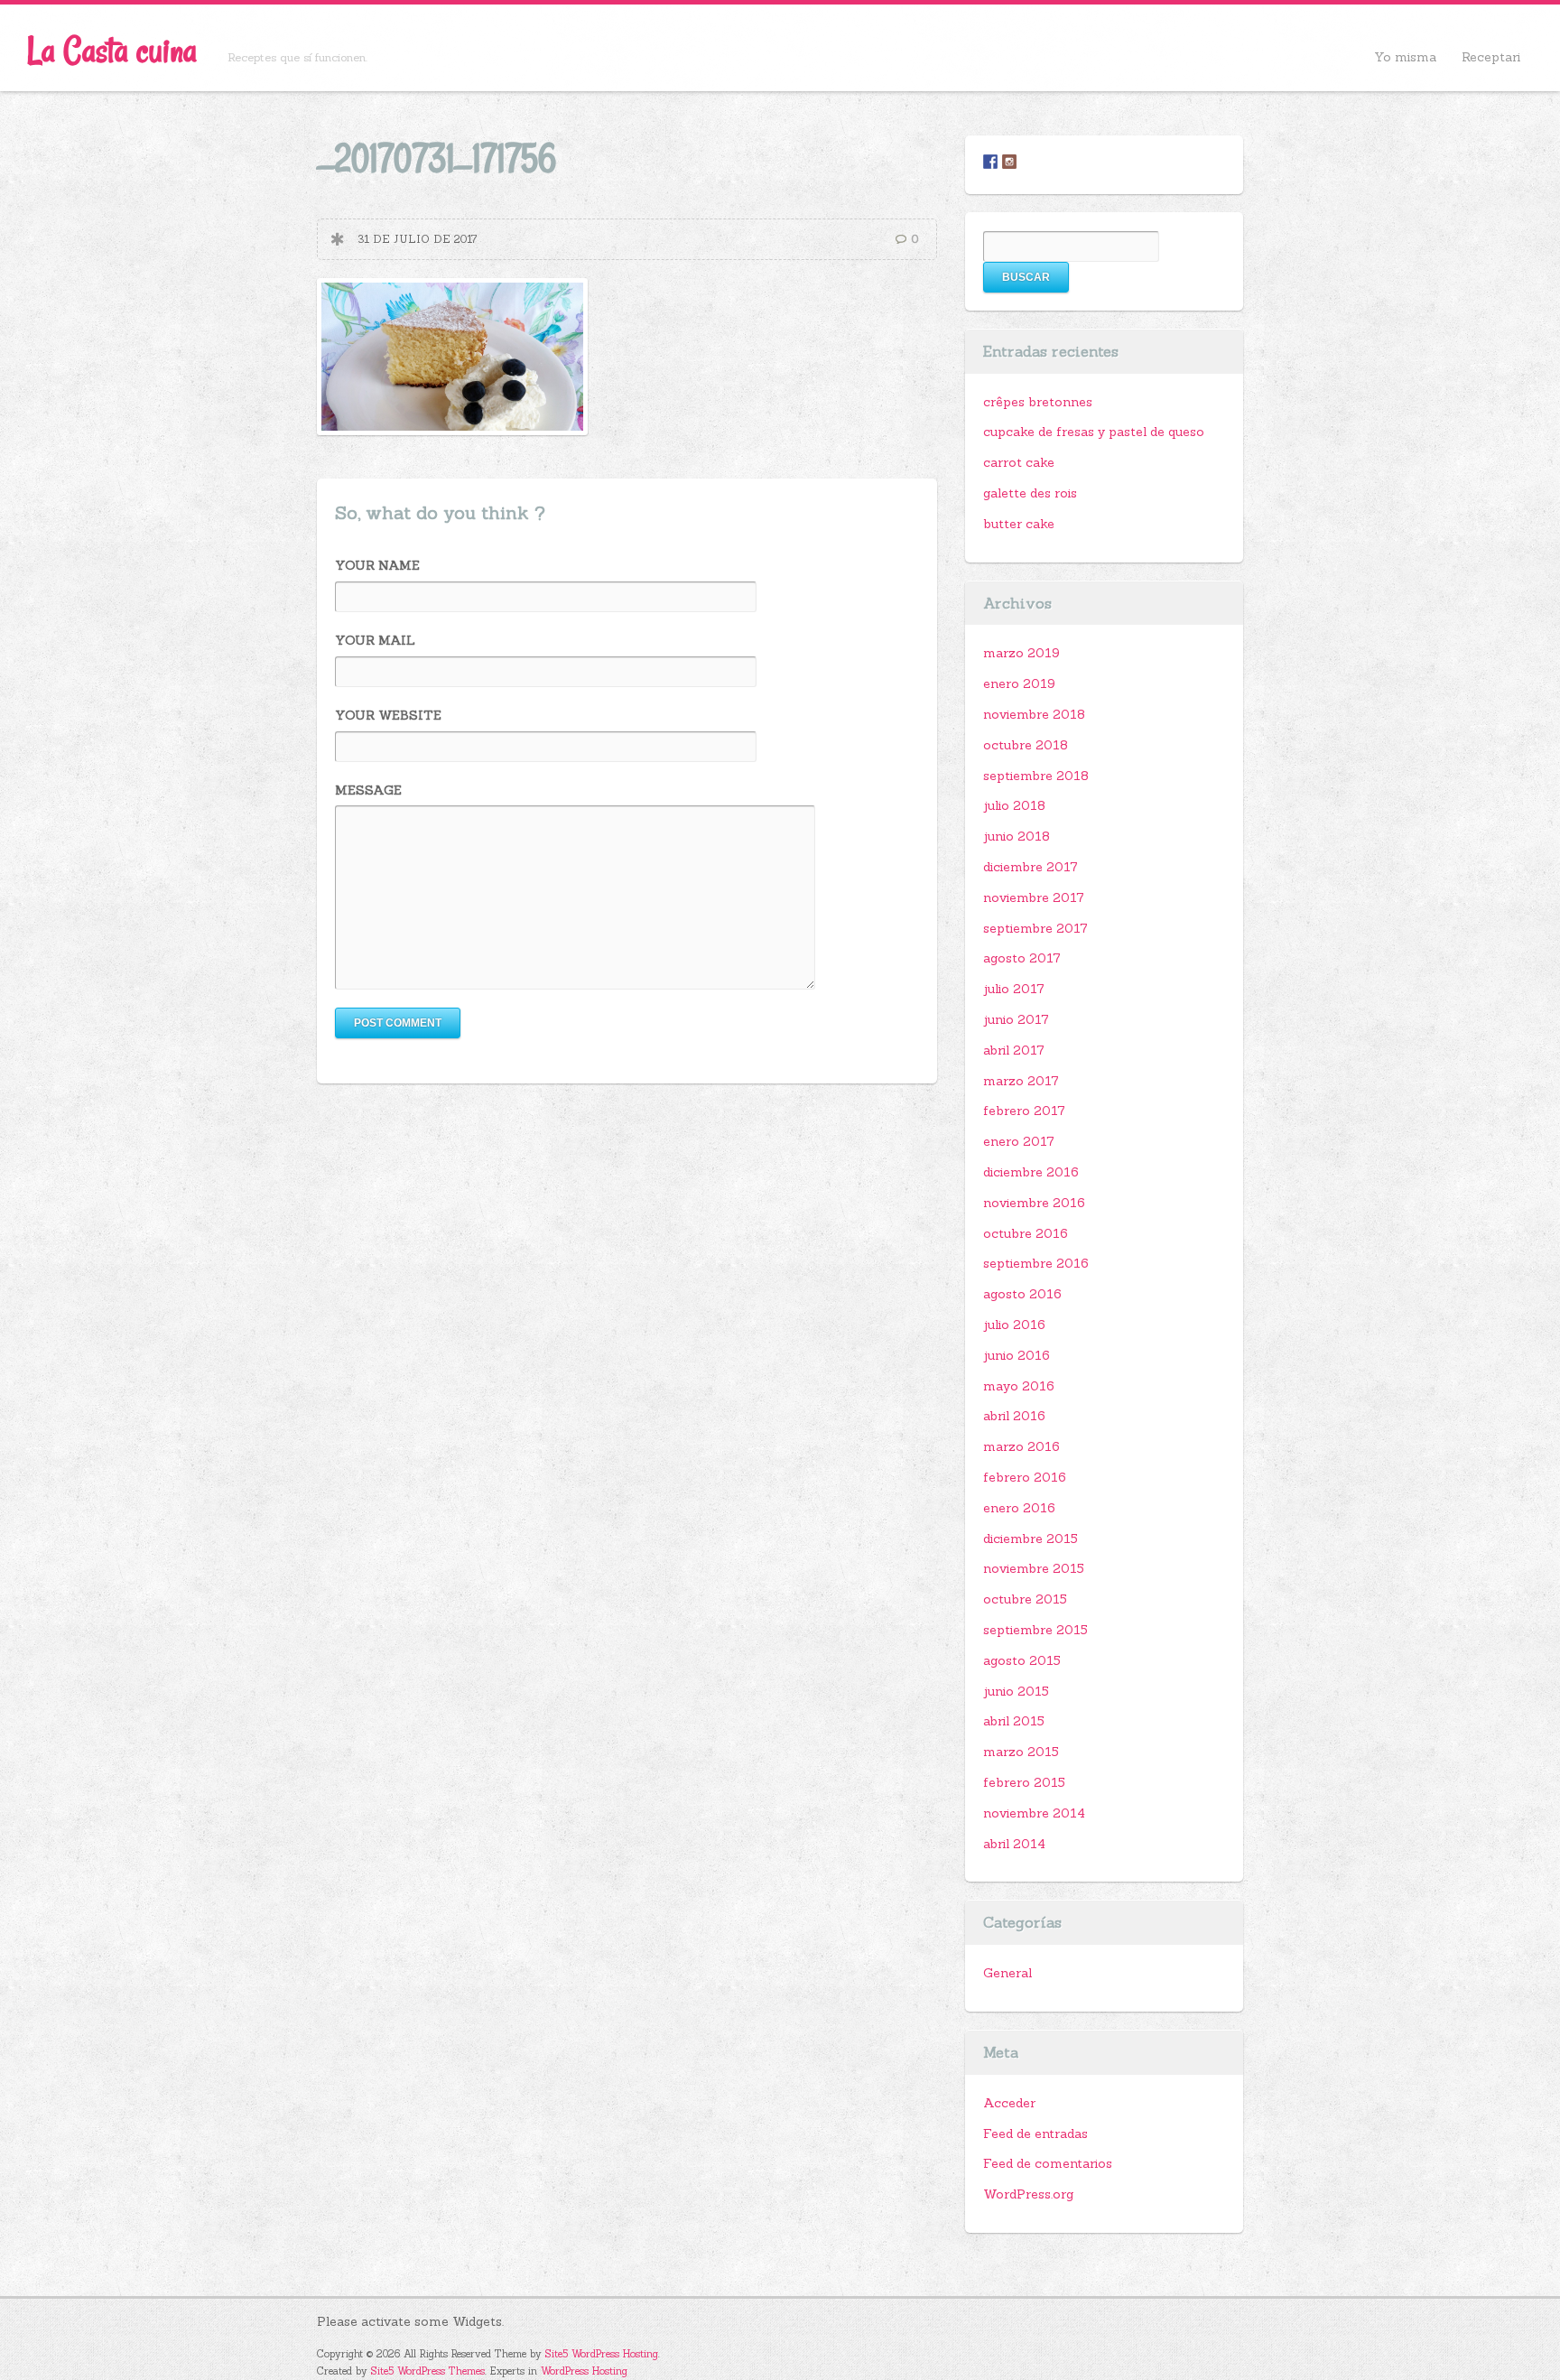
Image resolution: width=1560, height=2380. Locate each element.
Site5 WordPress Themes (428, 2371)
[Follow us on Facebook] (990, 162)
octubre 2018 (1026, 745)
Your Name (377, 565)
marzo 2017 (1021, 1081)
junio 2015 (1016, 1691)
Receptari (1491, 57)
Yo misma (1405, 57)
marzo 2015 (1021, 1752)
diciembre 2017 (1031, 867)
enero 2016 (1019, 1508)
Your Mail (375, 640)
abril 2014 (1014, 1844)
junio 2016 (1017, 1355)
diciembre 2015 (1031, 1539)
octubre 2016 (1026, 1233)
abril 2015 (1014, 1721)
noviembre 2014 (1034, 1813)
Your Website (388, 715)
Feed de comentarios (1048, 2163)
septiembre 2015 (1035, 1630)
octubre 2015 (1025, 1599)
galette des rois (1030, 493)
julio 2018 (1014, 805)
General (1007, 1973)
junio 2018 (1017, 836)
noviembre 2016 (1034, 1203)
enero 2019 (1019, 683)
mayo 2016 (1019, 1386)
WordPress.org (1028, 2194)
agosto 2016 (1022, 1294)
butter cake (1019, 524)
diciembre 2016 (1031, 1172)
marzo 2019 (1021, 653)
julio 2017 (1014, 989)
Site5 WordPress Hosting (602, 2354)
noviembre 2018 (1034, 714)
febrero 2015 (1024, 1782)
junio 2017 (1016, 1019)
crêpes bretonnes (1038, 402)
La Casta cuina (112, 50)
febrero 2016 (1025, 1477)
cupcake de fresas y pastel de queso (1094, 432)
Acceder (1009, 2103)
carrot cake (1019, 462)
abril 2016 (1014, 1416)
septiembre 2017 (1035, 928)
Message (368, 790)
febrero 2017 (1024, 1111)
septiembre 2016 (1036, 1263)
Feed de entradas (1035, 2134)
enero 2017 (1019, 1141)
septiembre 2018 (1036, 776)
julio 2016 (1014, 1325)
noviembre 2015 (1034, 1568)
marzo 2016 (1021, 1446)
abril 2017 (1014, 1050)
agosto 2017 (1022, 958)
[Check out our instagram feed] (1009, 162)
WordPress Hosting (584, 2371)
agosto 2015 (1022, 1660)
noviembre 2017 (1034, 897)
